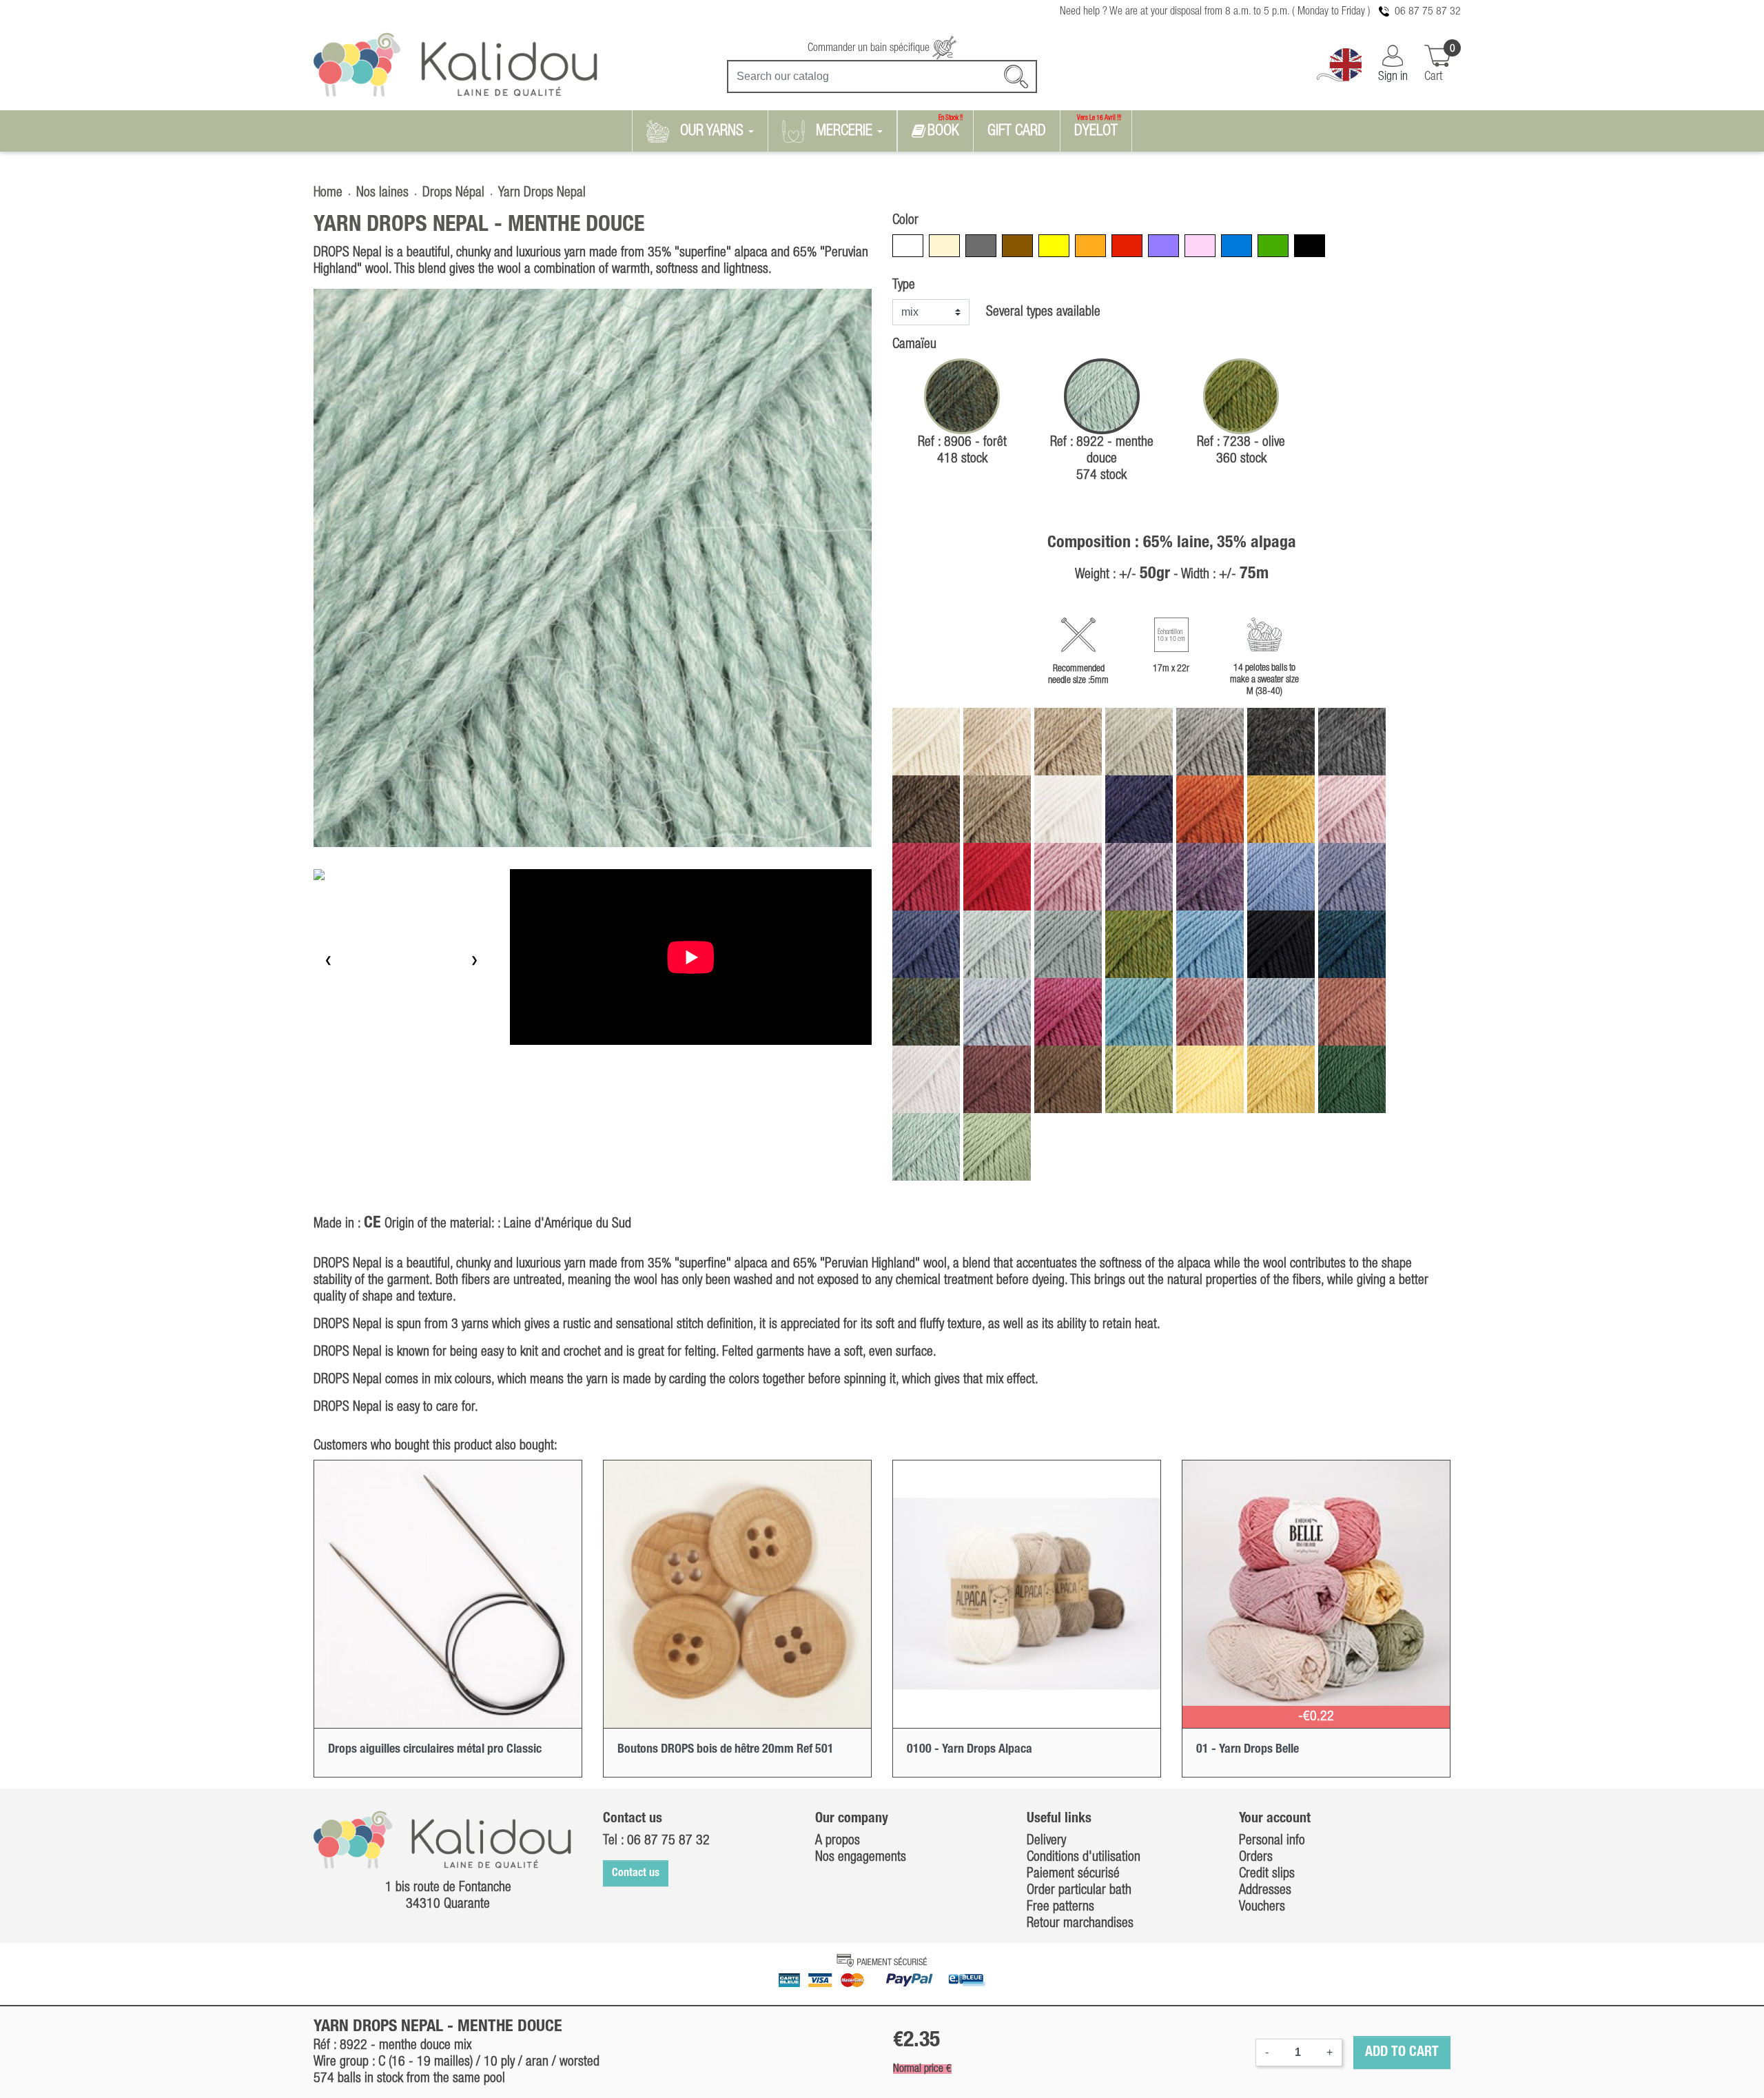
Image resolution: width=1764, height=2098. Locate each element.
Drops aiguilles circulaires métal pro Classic (435, 1749)
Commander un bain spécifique (870, 48)
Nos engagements (861, 1857)
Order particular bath (1079, 1891)
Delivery (1046, 1841)
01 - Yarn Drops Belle (1248, 1749)
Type (904, 285)
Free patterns (1060, 1907)
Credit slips (1267, 1874)
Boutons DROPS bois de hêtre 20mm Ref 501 (726, 1749)
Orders (1256, 1857)
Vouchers (1262, 1907)
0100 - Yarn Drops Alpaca (970, 1749)
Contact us (636, 1873)
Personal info (1272, 1841)
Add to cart (1402, 2053)
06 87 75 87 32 (1428, 12)
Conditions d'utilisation (1084, 1857)
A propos (838, 1841)
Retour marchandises (1080, 1924)
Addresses (1265, 1891)
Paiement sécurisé (1073, 1874)
